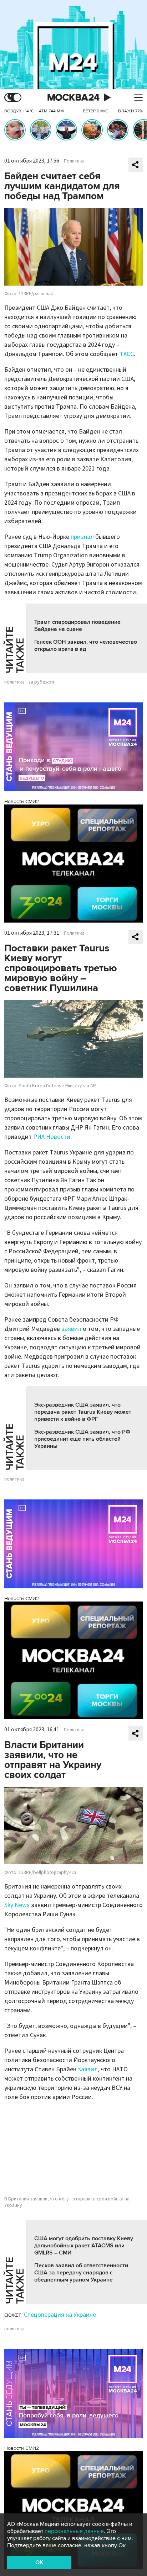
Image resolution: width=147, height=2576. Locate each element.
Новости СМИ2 (22, 801)
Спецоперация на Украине (60, 2315)
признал (82, 537)
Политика (74, 161)
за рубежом (41, 682)
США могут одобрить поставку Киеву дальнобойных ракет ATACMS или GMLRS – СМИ (84, 2246)
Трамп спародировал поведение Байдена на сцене (77, 626)
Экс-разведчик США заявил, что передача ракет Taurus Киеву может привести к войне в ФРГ (83, 1412)
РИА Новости (52, 1137)
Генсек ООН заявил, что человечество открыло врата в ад (86, 646)
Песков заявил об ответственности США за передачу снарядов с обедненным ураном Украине (81, 2273)
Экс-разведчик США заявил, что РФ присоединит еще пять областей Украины (82, 1439)
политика (14, 682)
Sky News (17, 1905)
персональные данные (74, 2531)
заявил (71, 1329)
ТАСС (127, 354)
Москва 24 (73, 98)
